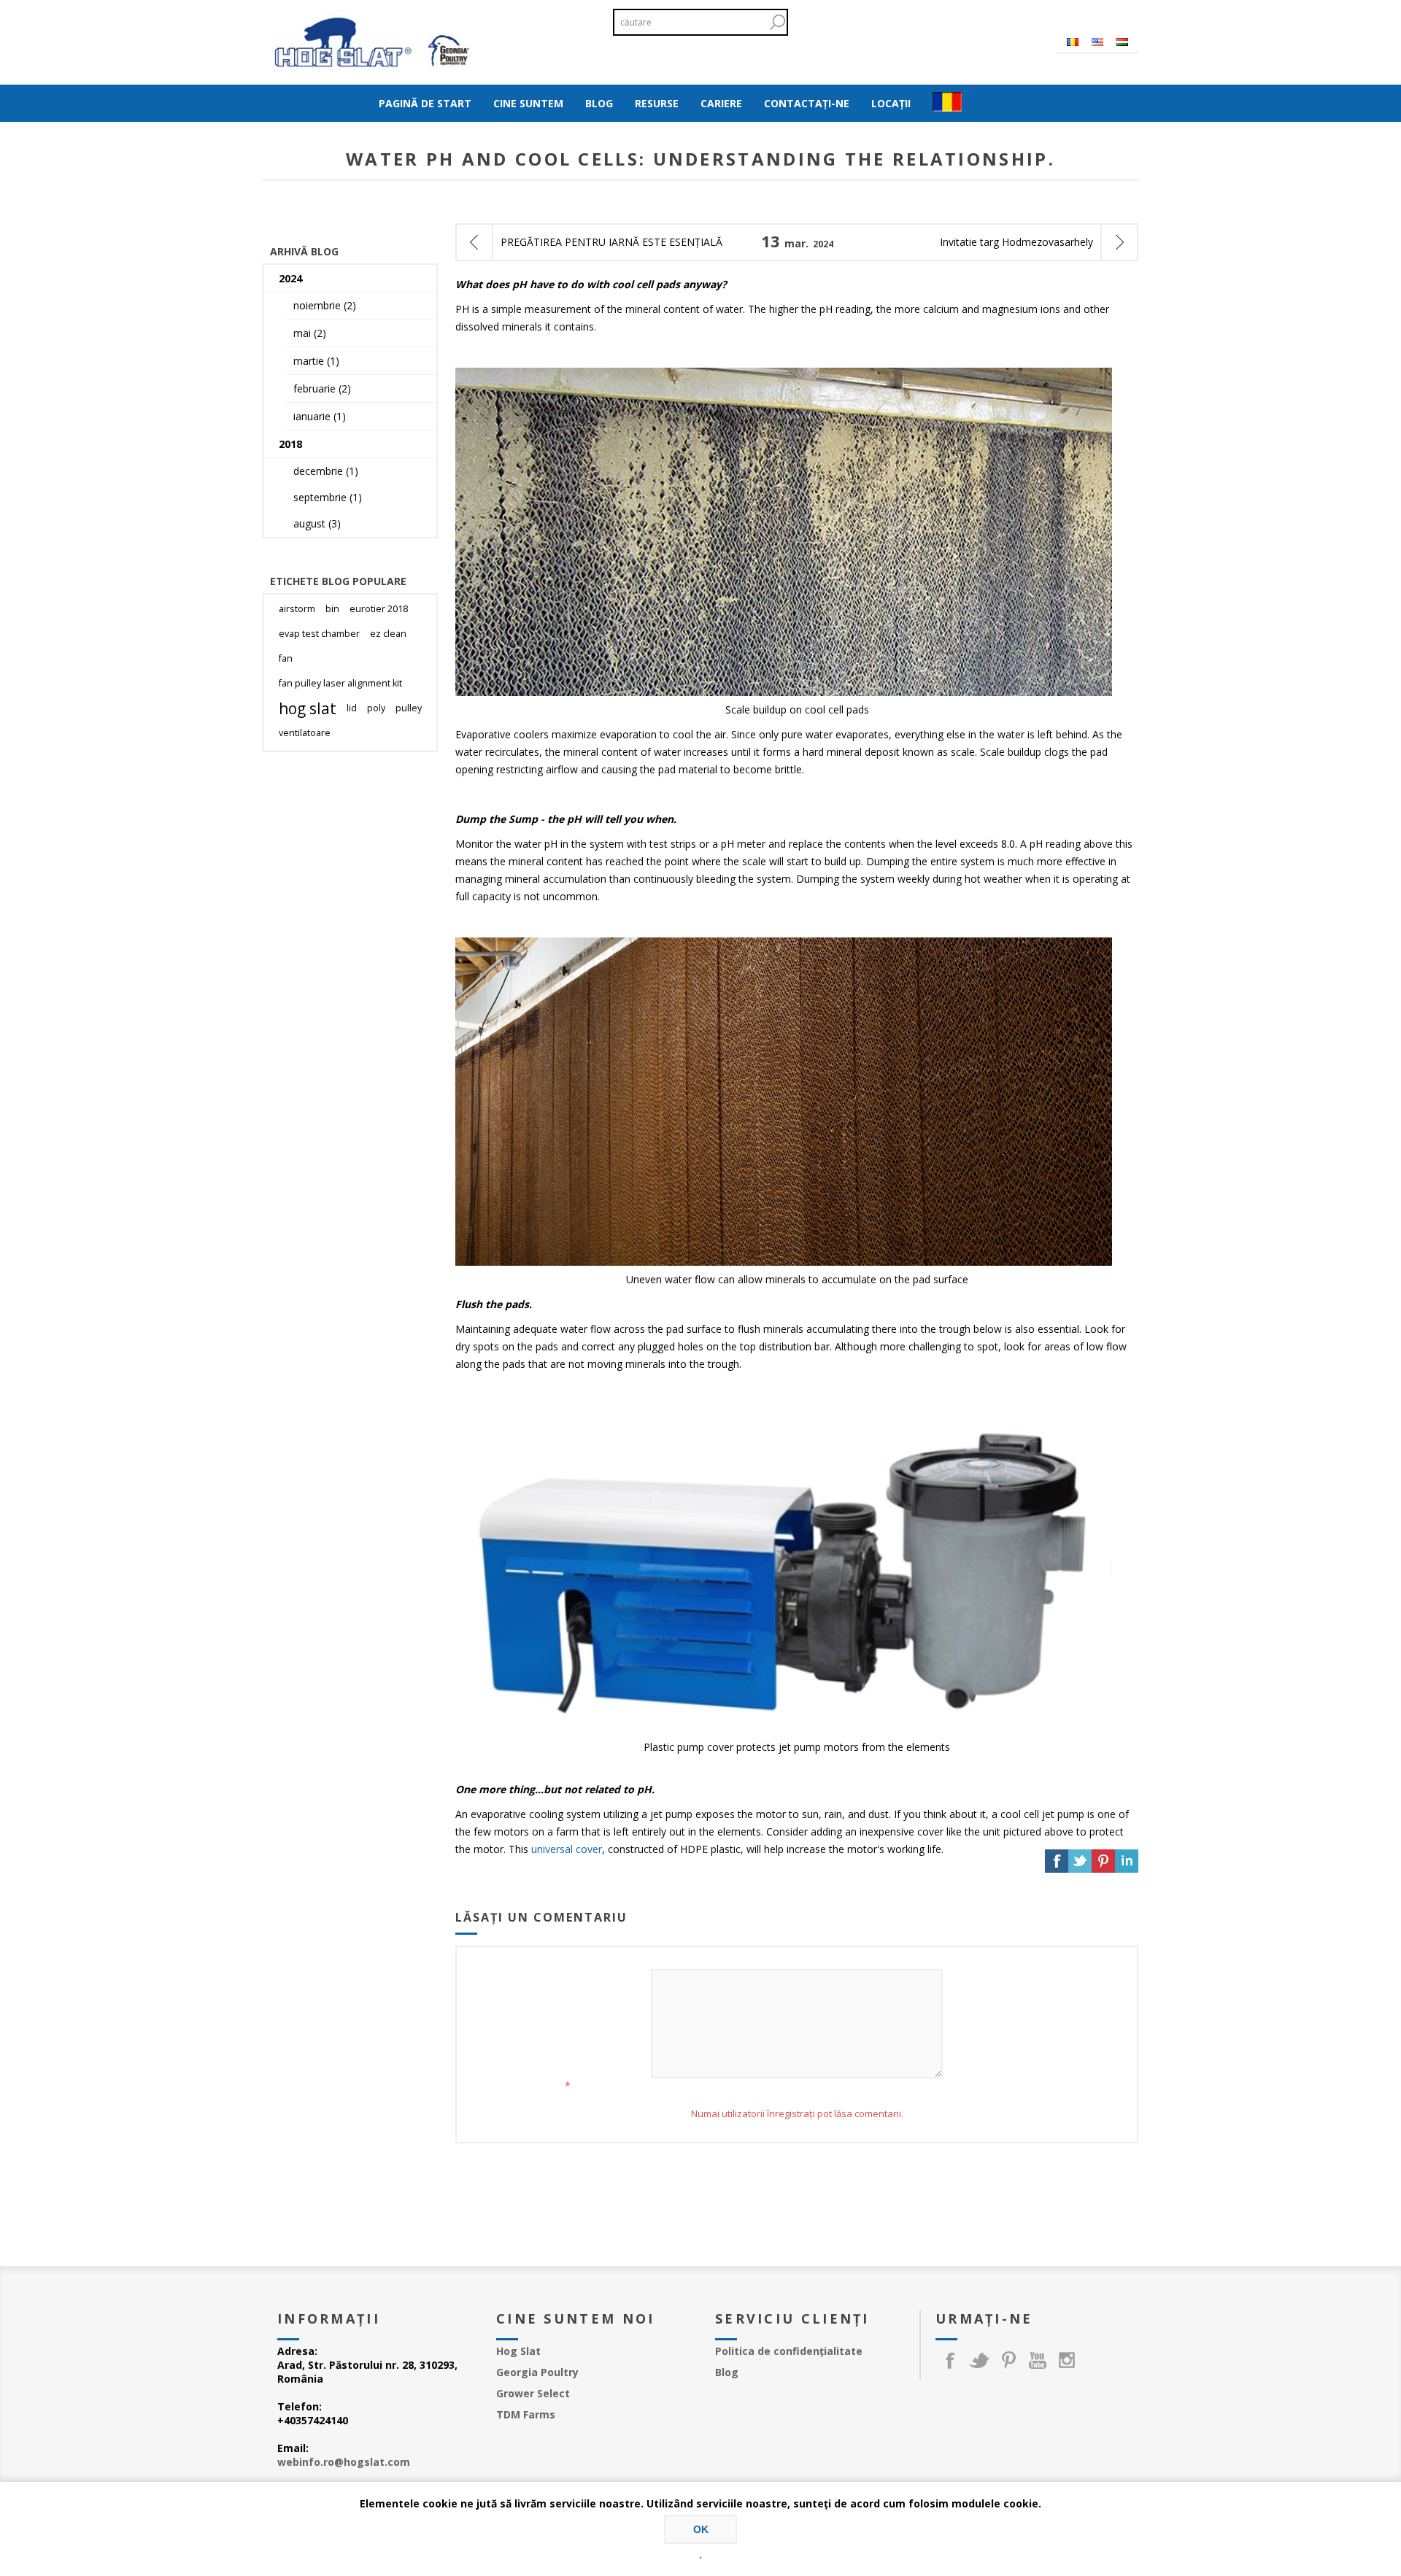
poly (376, 708)
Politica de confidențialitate (789, 2351)
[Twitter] (979, 2360)
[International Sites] (947, 103)
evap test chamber (319, 634)
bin (332, 609)
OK (701, 2529)
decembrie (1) (326, 471)
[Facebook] (950, 2360)
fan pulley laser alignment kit (340, 683)
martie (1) (316, 361)
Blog (727, 2372)
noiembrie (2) (325, 305)
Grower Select (533, 2393)
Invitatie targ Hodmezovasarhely (1016, 242)
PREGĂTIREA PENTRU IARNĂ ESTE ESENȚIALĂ (611, 242)
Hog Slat (518, 2351)
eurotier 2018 (379, 609)
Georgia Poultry (537, 2372)
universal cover (567, 1849)
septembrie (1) (328, 497)
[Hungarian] (1122, 42)
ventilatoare (305, 733)
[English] (1097, 42)
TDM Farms (526, 2414)
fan (286, 658)
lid (352, 708)
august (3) (317, 523)
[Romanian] (1073, 42)
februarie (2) (322, 388)
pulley (409, 708)
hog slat (308, 708)
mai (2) (310, 333)
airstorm (297, 609)
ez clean (388, 634)
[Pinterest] (1008, 2360)
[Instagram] (1067, 2360)
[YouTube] (1038, 2360)
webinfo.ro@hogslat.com (344, 2462)
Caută (777, 22)
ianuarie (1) (320, 416)
